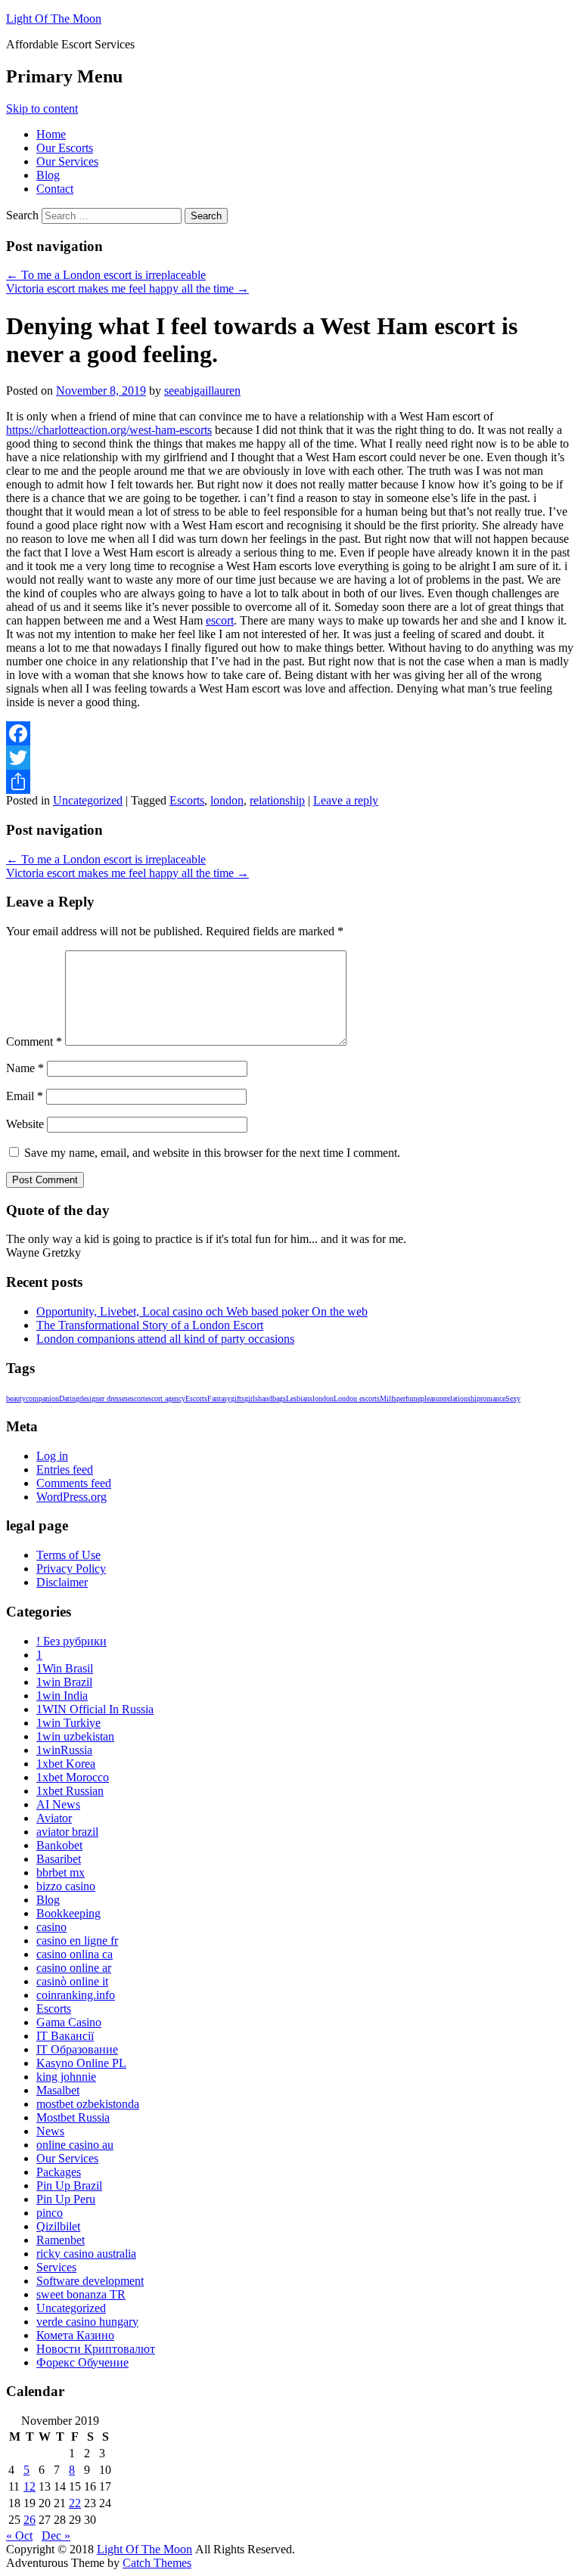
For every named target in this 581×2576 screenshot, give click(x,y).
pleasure (433, 1398)
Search (22, 215)
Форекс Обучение (82, 2362)
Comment (34, 1042)
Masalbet (58, 2090)
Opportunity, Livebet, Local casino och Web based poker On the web (202, 1311)
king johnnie (66, 2077)
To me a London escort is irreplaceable (106, 275)
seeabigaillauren (202, 391)
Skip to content (42, 108)
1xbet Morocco (73, 1777)
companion (42, 1398)
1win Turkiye (68, 1723)
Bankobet (59, 1845)
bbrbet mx (61, 1872)
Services (56, 2267)
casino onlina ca (75, 1954)
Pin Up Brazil (69, 2185)
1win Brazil (64, 1682)
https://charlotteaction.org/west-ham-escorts (109, 430)
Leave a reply (346, 800)
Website (25, 1124)
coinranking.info (76, 1995)
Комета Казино (75, 2335)
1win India (62, 1696)
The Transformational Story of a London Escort (150, 1325)
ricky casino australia (86, 2254)
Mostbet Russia (73, 2117)
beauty (16, 1398)
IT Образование (77, 2049)
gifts (238, 1398)
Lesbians (299, 1398)
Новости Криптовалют (96, 2349)
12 (30, 2486)
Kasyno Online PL (81, 2063)
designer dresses (104, 1398)
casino (51, 1927)
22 (75, 2503)
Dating (69, 1398)
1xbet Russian (70, 1791)
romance (493, 1398)
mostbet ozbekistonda (88, 2104)
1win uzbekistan (75, 1736)
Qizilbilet (58, 2226)
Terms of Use (68, 1555)
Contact (55, 189)
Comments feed (74, 1483)
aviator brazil (67, 1832)
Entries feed (65, 1469)
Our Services (67, 161)
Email (25, 1096)
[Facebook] (290, 733)
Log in (52, 1456)
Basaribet (59, 1859)
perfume (409, 1398)
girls (251, 1398)
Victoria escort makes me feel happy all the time (127, 288)
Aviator (54, 1818)
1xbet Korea (66, 1764)
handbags (272, 1398)
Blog (48, 175)
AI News (58, 1804)
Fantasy (219, 1398)
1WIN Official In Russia (95, 1709)
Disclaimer (62, 1582)
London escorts (357, 1398)
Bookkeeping (68, 1913)
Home (51, 134)
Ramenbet (61, 2240)
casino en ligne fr (77, 1941)
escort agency (165, 1398)
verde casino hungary (87, 2322)
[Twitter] (290, 758)
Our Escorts (65, 148)
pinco (50, 2213)
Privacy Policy (71, 1569)
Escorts (187, 800)
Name (25, 1068)
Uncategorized (88, 800)
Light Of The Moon (54, 19)
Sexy (513, 1398)
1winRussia (64, 1750)
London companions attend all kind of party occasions (165, 1339)
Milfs (388, 1398)
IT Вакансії (65, 2036)
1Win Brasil (65, 1668)
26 (30, 2520)
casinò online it (72, 1981)
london (227, 800)
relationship (277, 800)
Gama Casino (69, 2022)
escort (220, 620)
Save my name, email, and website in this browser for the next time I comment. (212, 1153)
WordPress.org (71, 1497)
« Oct (19, 2536)
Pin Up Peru (66, 2199)
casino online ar (74, 1968)
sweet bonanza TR (81, 2294)
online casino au (75, 2145)
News (50, 2131)
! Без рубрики (71, 1641)
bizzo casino (66, 1886)
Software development (90, 2281)
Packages (59, 2172)
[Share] (290, 782)
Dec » (56, 2536)
